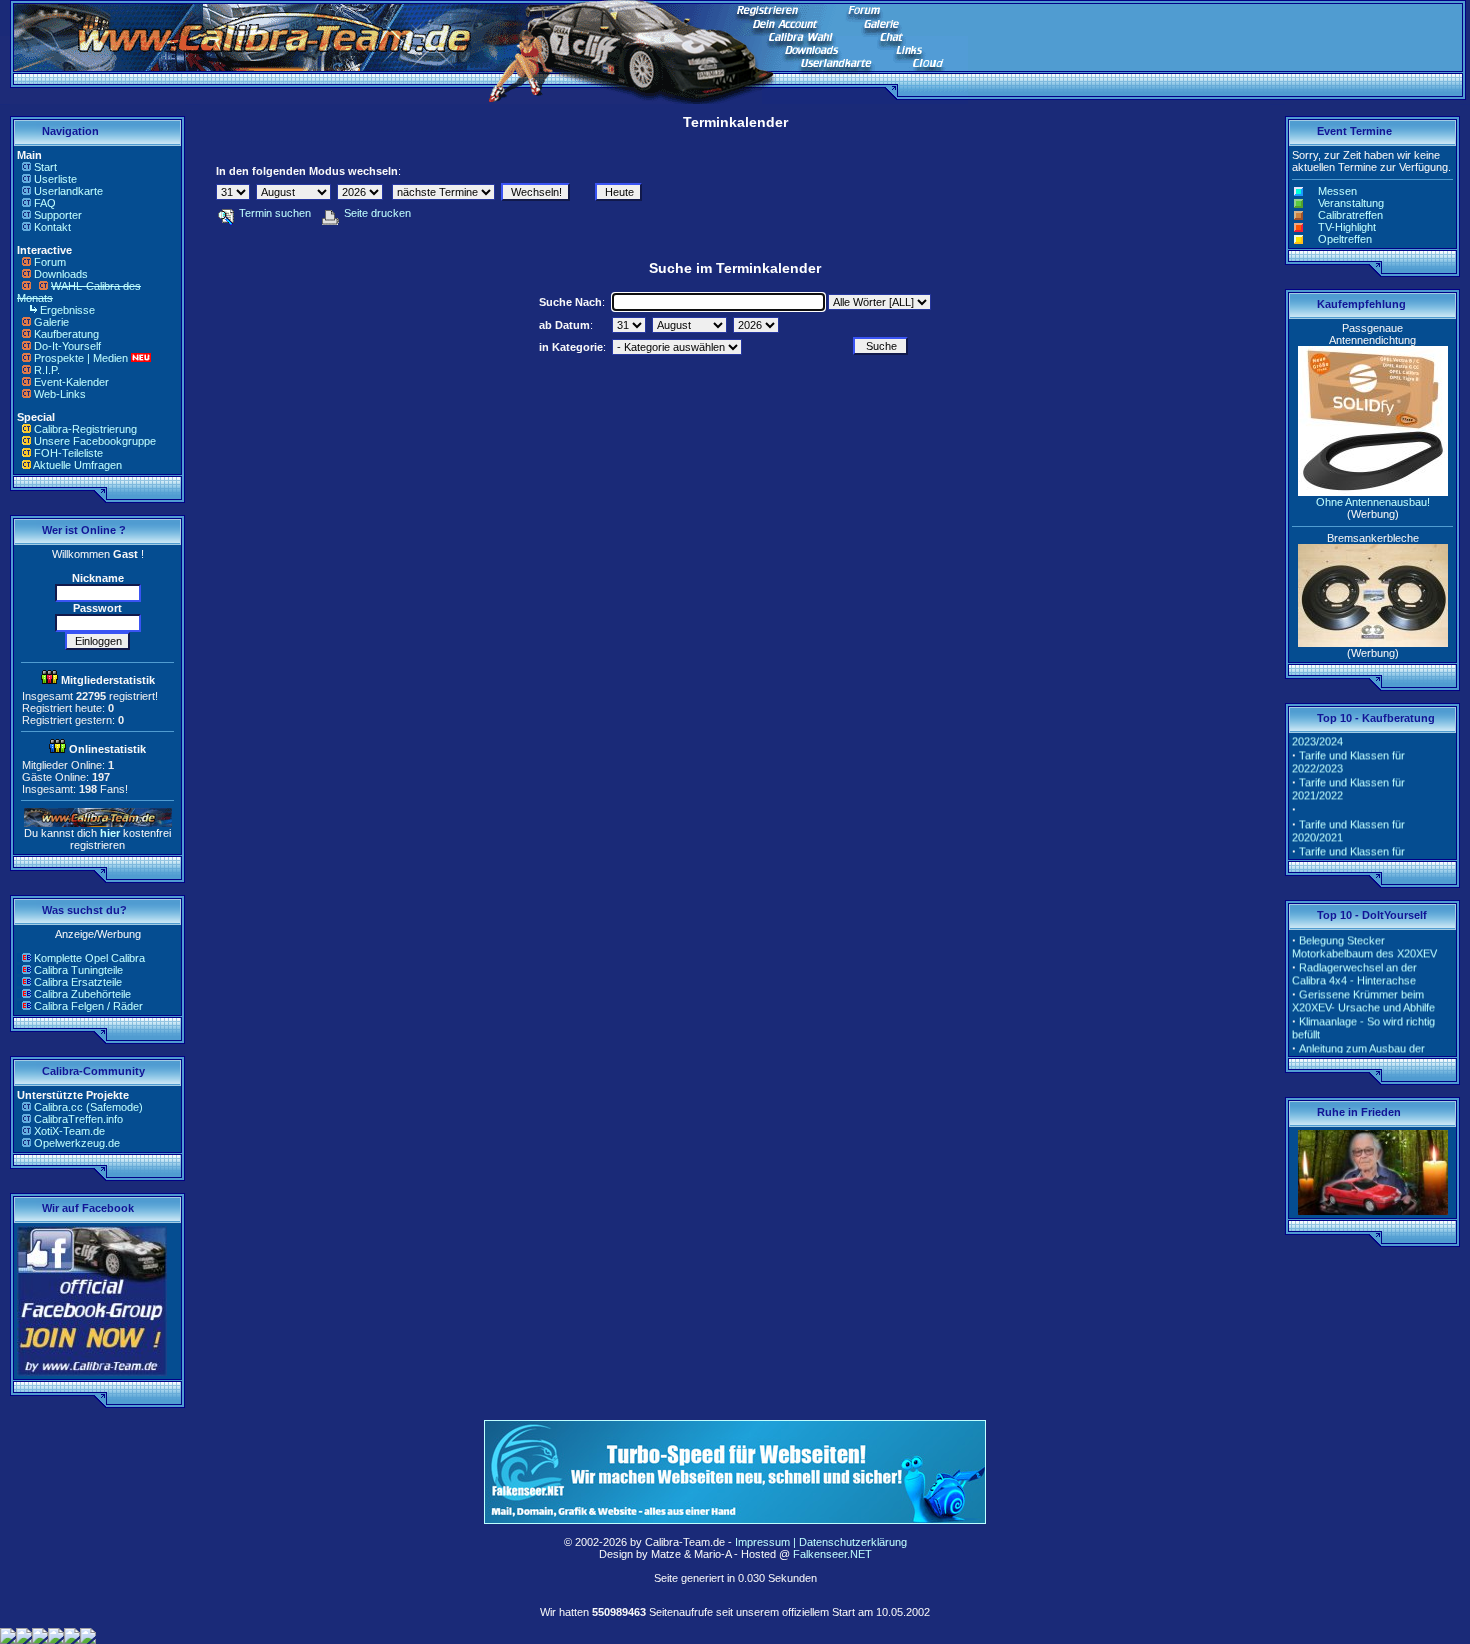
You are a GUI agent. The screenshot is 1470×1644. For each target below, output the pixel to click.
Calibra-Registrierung (85, 429)
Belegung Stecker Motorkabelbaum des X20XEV (1364, 937)
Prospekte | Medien (81, 358)
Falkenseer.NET (832, 1554)
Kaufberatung (66, 334)
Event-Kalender (71, 382)
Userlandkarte (68, 191)
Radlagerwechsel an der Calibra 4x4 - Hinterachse (1354, 964)
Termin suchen (275, 213)
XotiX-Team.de (69, 1131)
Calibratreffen (1350, 215)
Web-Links (60, 394)
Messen (1337, 191)
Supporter (58, 215)
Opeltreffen (1345, 239)
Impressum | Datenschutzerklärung (821, 1542)
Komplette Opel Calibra (89, 958)
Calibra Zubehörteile (82, 994)
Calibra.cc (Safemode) (88, 1107)
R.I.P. (47, 370)
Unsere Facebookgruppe (95, 441)
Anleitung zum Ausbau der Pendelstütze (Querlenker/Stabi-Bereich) (1370, 1051)
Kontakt (52, 227)
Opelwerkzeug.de (77, 1143)
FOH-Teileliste (68, 453)
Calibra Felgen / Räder (88, 1006)
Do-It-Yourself (67, 346)
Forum (50, 262)
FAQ (45, 203)
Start (45, 167)
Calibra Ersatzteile (78, 982)
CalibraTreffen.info (78, 1119)
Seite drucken (377, 213)
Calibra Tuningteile (78, 970)
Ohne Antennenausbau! (1373, 502)
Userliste (55, 179)
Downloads (61, 274)
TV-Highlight (1347, 227)
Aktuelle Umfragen (77, 465)
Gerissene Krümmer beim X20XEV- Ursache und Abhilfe (1363, 991)
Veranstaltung (1351, 203)
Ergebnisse (67, 310)
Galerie (51, 322)
